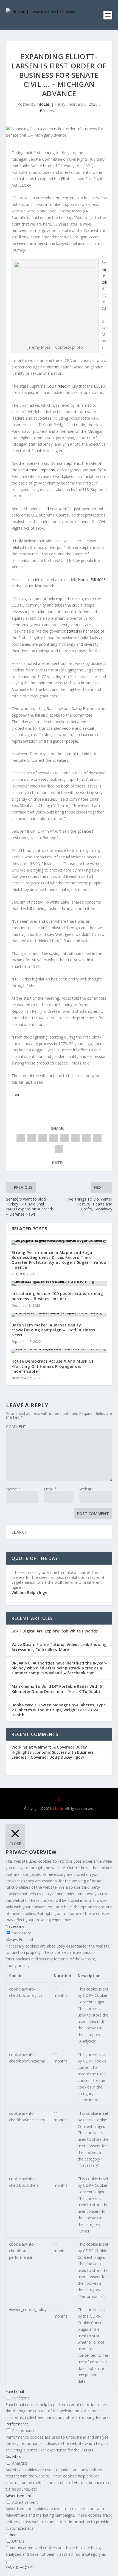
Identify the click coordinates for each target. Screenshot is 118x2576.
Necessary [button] (15, 1926)
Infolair (57, 1809)
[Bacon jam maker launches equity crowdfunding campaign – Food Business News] (59, 1315)
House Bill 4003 (92, 580)
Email (50, 1489)
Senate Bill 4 (104, 276)
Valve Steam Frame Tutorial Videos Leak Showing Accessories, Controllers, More (59, 1647)
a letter (44, 663)
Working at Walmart (31, 1747)
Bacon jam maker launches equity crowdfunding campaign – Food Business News (53, 1330)
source (18, 1095)
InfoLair (43, 104)
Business (48, 111)
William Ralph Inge (29, 1592)
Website (86, 1489)
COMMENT (16, 1427)
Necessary (21, 1933)
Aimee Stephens (40, 470)
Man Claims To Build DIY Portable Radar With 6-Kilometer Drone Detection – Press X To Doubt (57, 1689)
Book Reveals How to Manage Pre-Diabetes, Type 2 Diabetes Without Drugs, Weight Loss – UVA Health (59, 1710)
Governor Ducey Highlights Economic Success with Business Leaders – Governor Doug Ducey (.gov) (53, 1752)
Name (13, 1489)
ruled (62, 386)
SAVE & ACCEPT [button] (20, 2567)
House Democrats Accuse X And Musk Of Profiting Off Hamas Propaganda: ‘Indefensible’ (53, 1366)
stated (72, 631)
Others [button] (12, 2535)
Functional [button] (15, 2391)
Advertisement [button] (18, 2496)
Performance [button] (17, 2424)
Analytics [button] (13, 2457)
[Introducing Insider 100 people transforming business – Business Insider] (59, 1283)
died (45, 509)
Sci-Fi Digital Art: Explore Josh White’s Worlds (55, 1631)
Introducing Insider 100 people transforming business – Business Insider (57, 1296)
